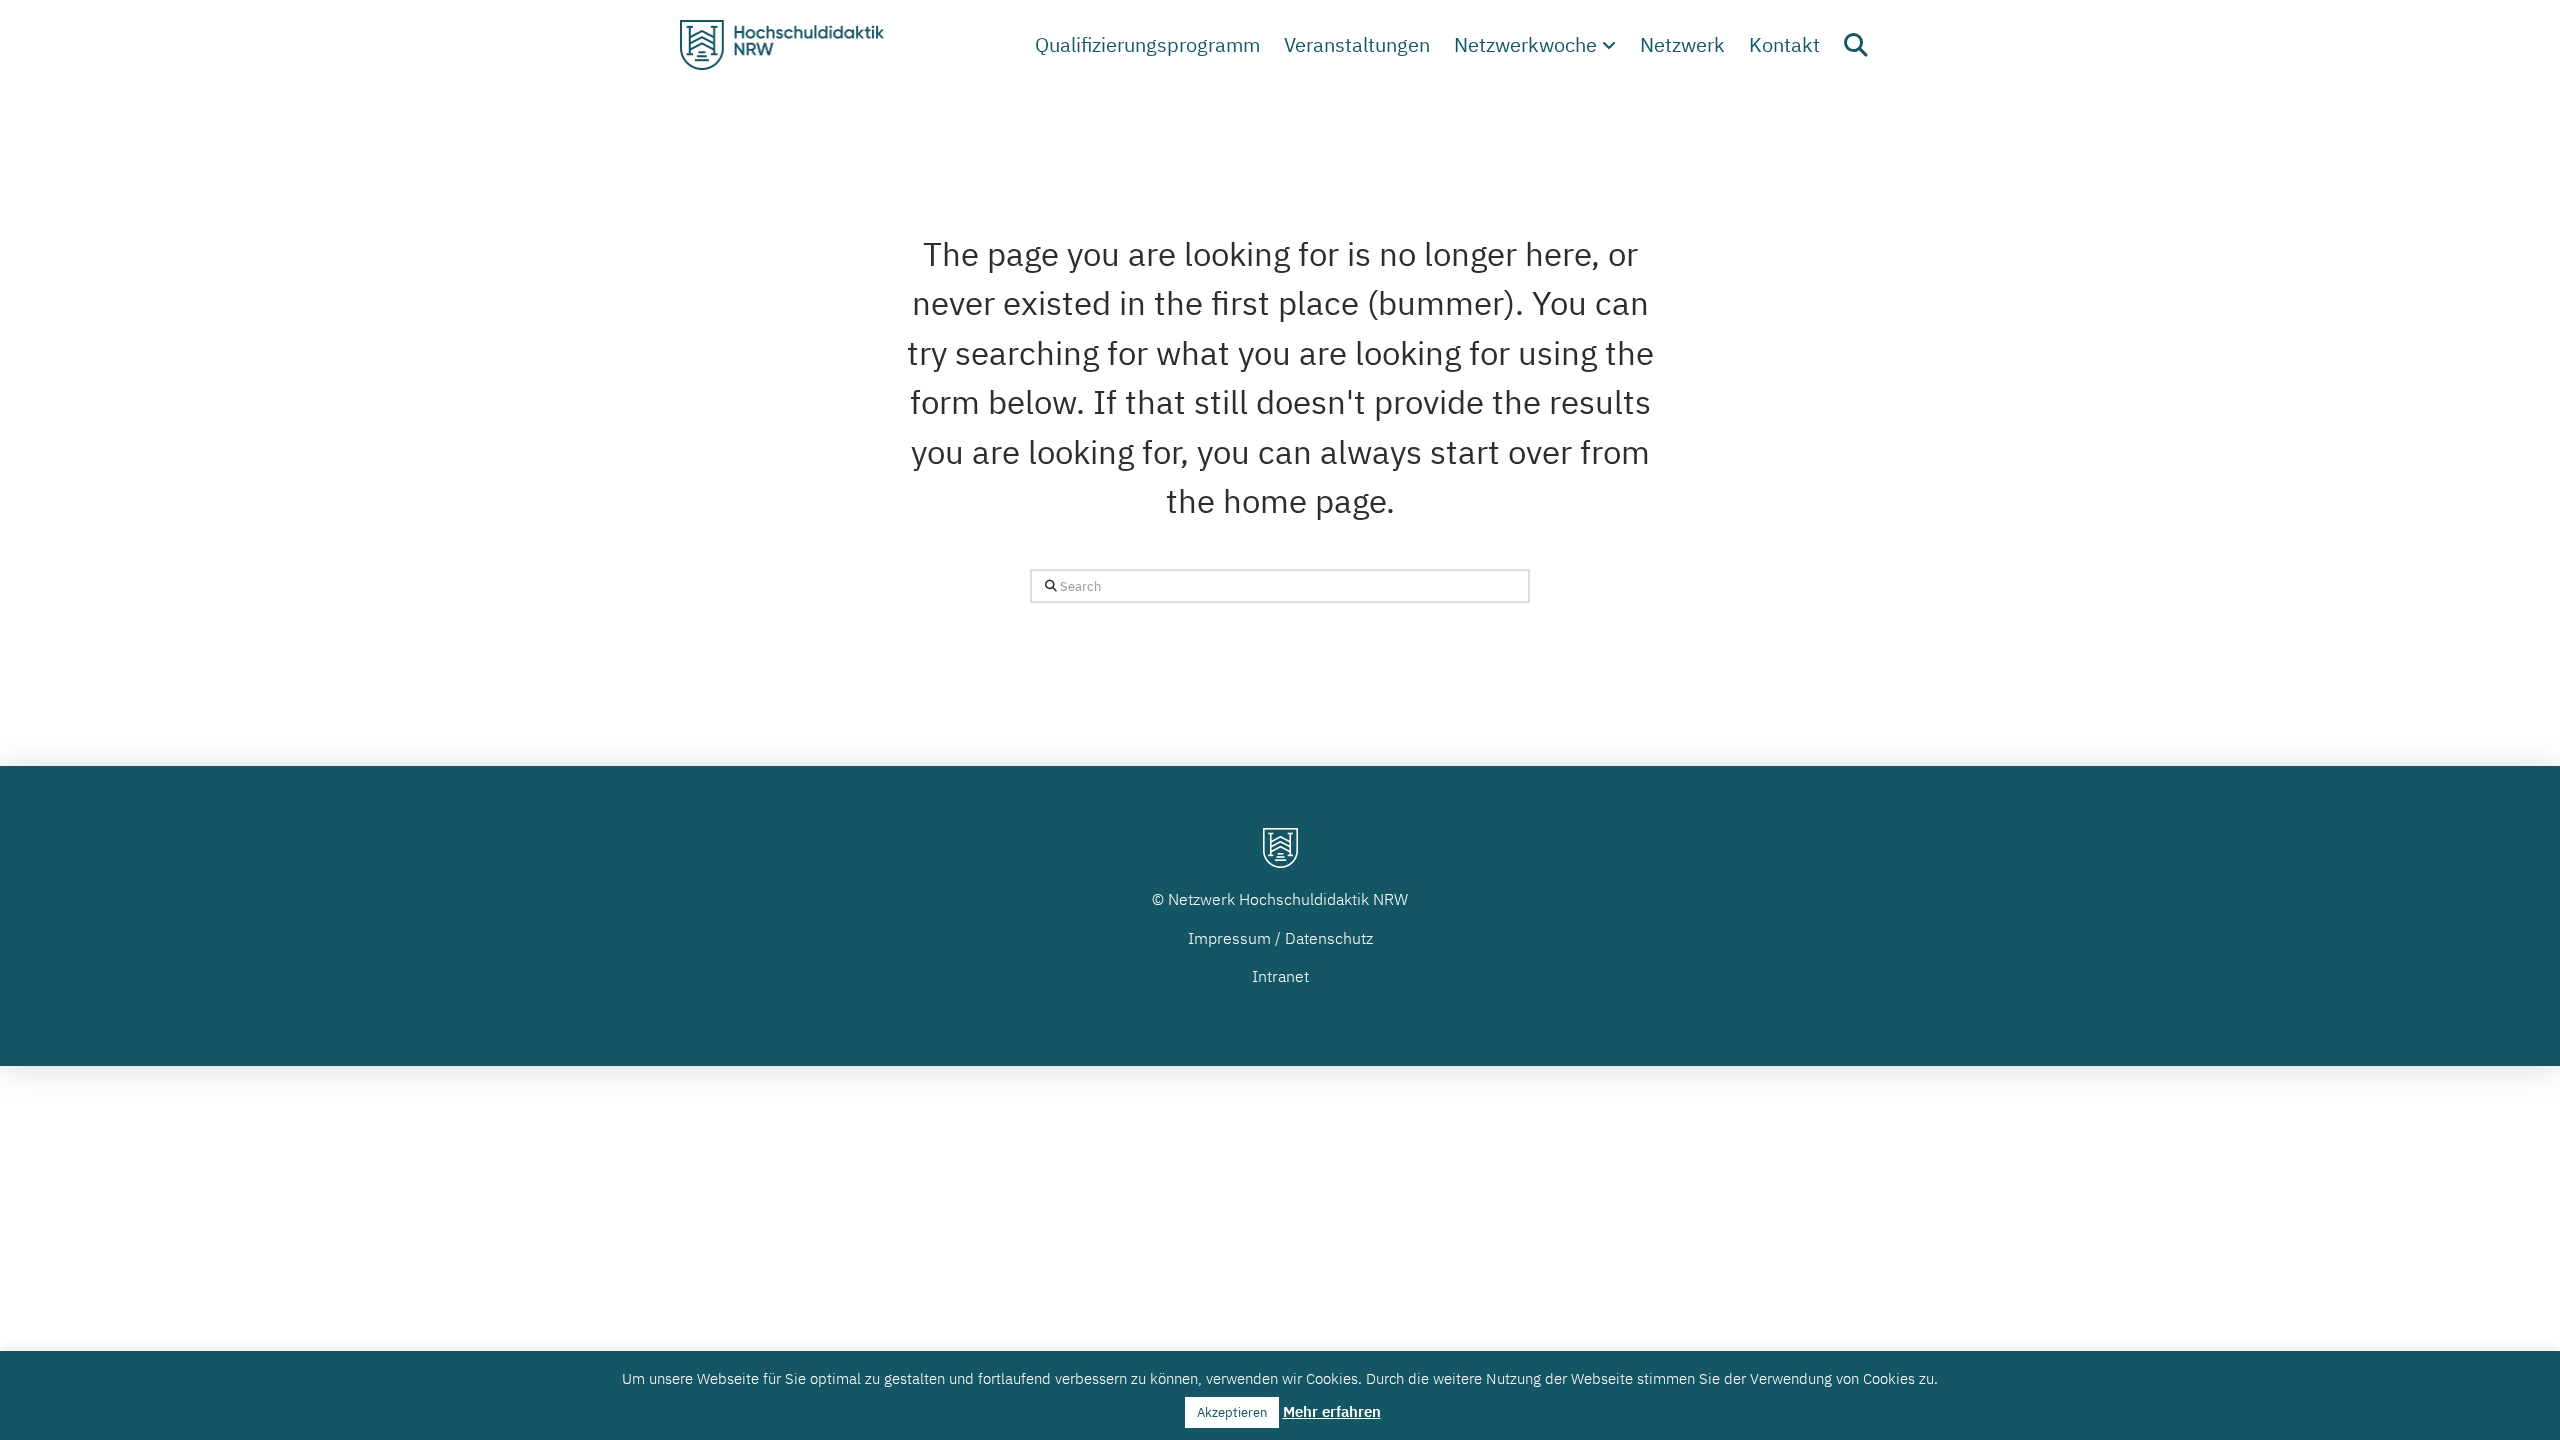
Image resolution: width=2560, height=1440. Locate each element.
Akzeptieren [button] (1232, 1412)
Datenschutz (1329, 938)
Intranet (1280, 976)
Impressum (1229, 938)
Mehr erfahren (1332, 1411)
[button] (1856, 45)
